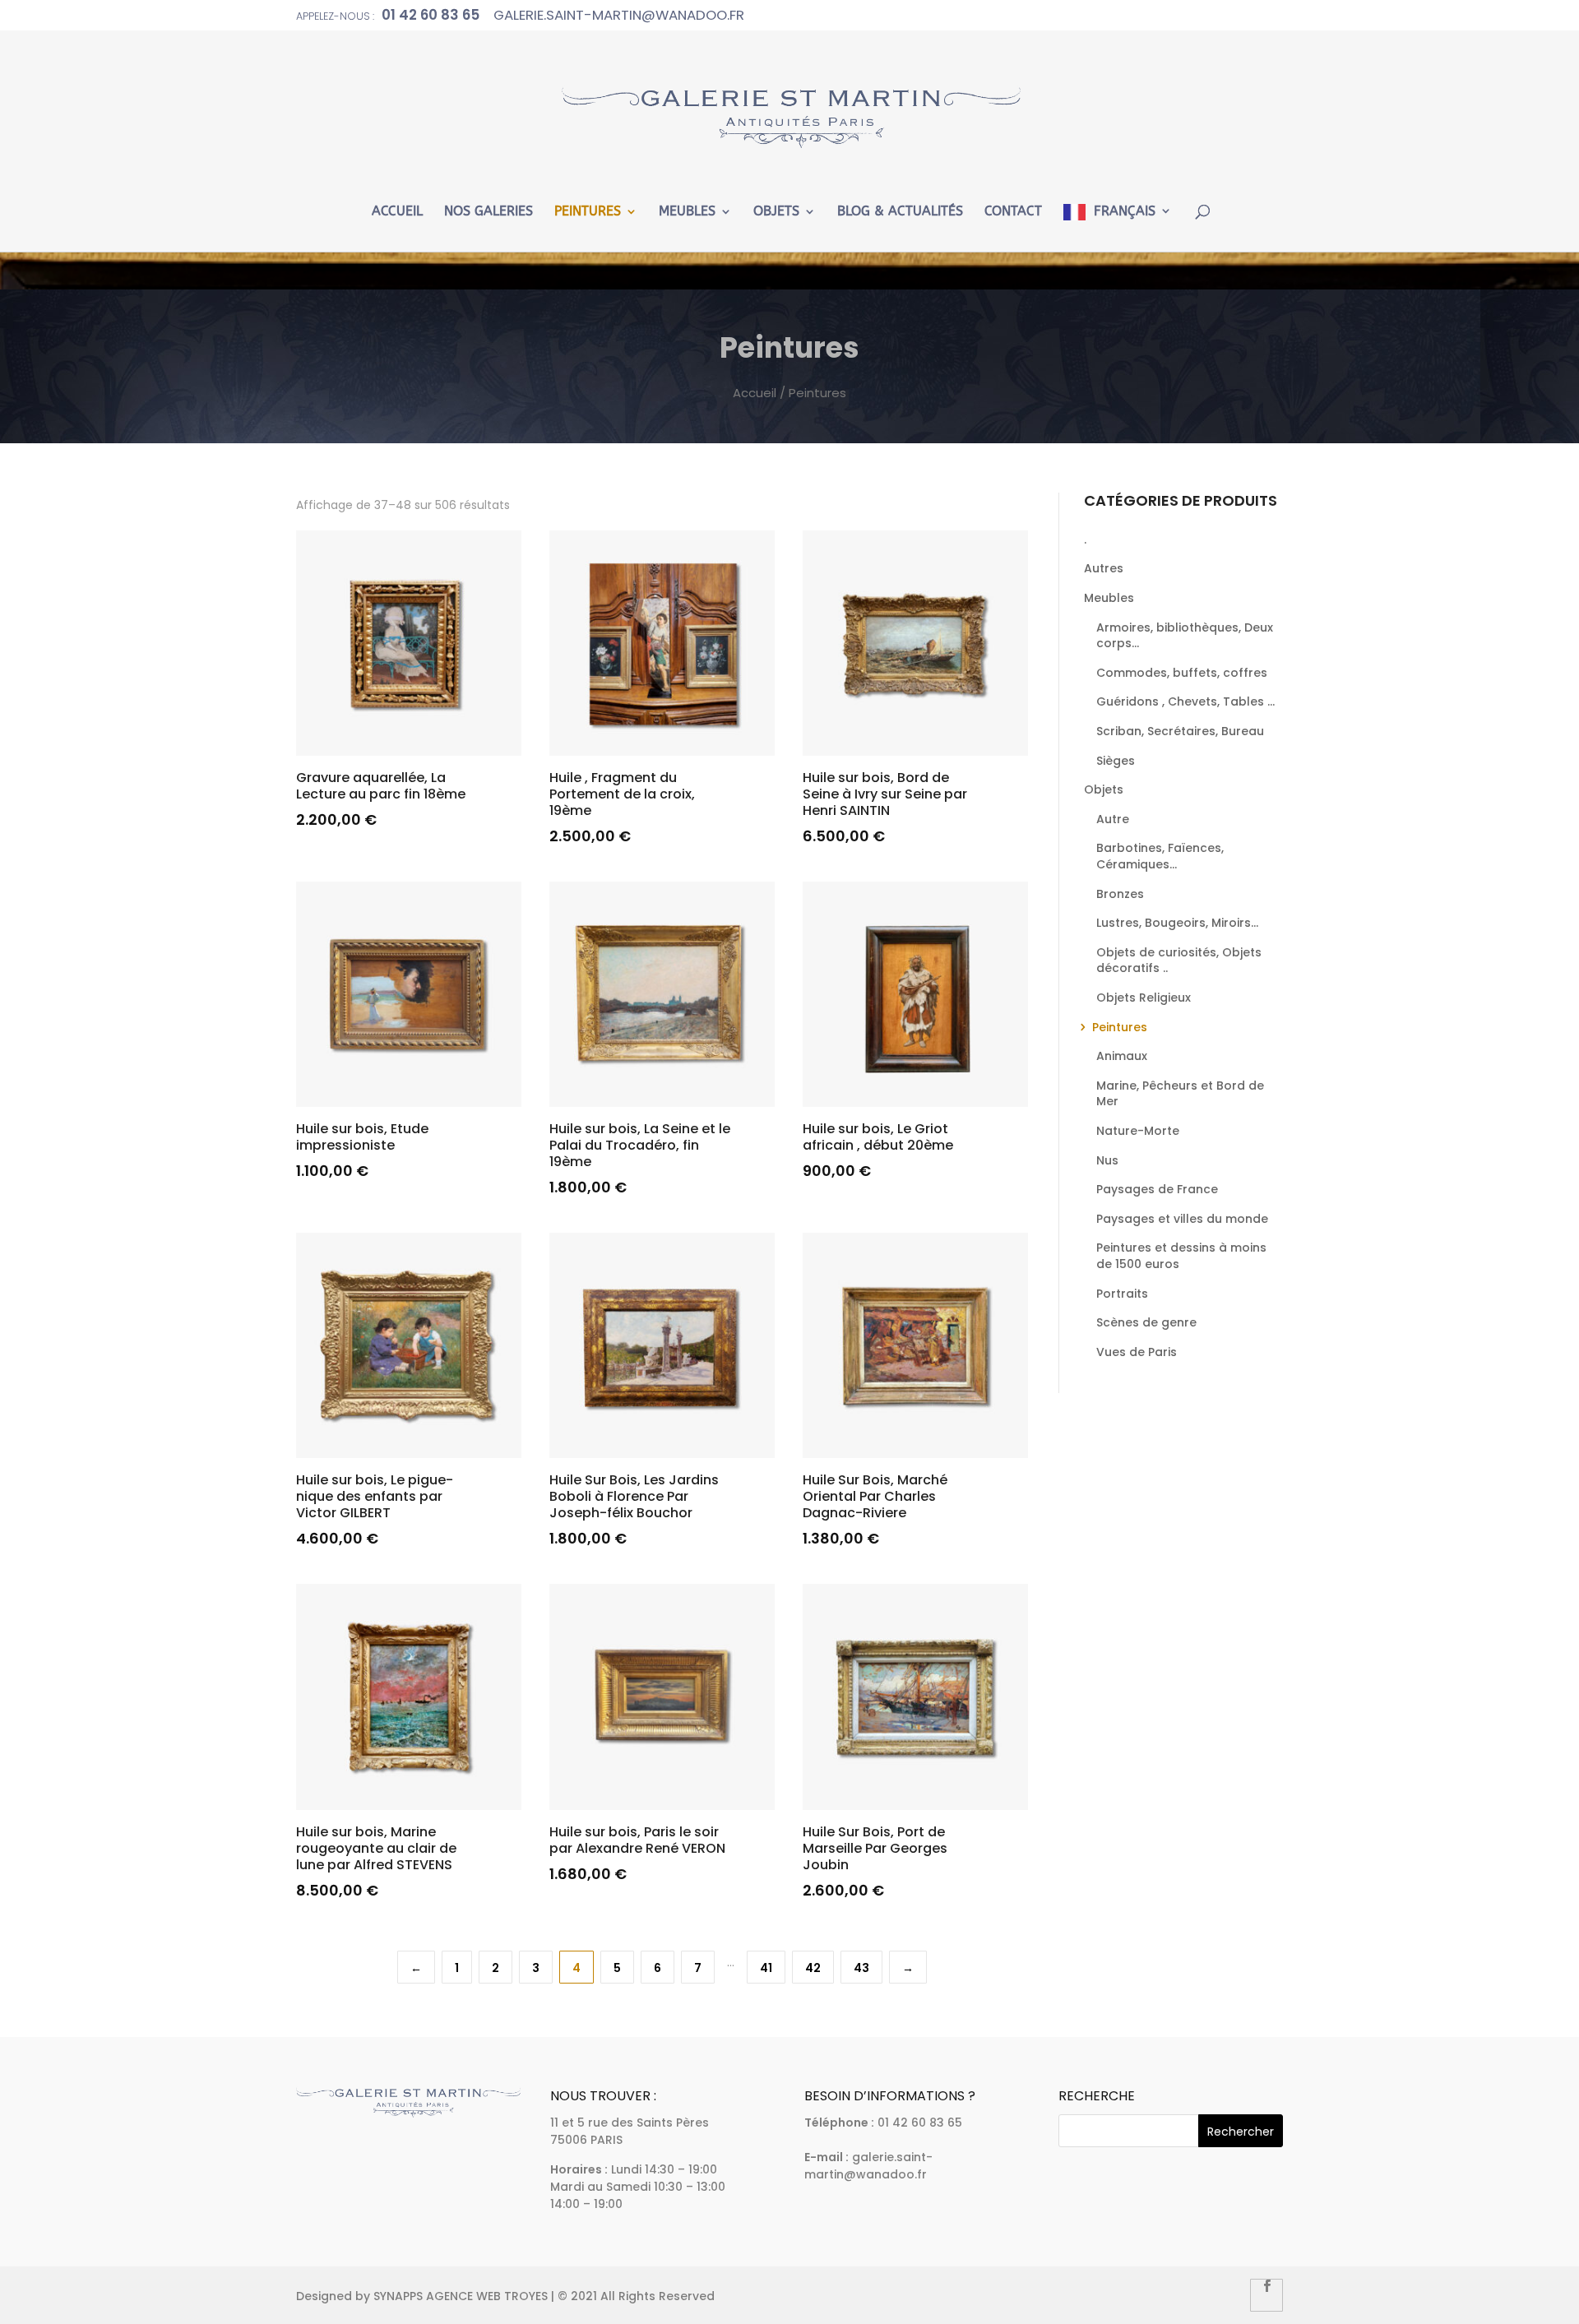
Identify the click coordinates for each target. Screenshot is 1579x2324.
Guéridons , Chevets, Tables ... (1185, 701)
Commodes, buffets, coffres (1182, 673)
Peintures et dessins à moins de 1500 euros (1181, 1256)
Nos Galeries (489, 212)
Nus (1107, 1160)
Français (1125, 211)
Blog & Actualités (900, 212)
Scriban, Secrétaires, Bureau (1180, 731)
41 (766, 1968)
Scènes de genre (1146, 1322)
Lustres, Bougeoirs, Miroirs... (1177, 923)
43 (861, 1968)
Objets (776, 212)
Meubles (687, 212)
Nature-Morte (1138, 1131)
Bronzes (1120, 894)
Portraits (1122, 1294)
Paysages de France (1157, 1189)
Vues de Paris (1137, 1352)
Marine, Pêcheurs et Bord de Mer (1180, 1094)
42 (813, 1968)
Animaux (1122, 1056)
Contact (1013, 212)
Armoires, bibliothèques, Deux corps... (1185, 636)
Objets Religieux (1144, 998)
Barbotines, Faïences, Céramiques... (1160, 856)
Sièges (1116, 761)
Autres (1104, 568)
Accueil (397, 212)
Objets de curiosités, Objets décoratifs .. (1179, 961)
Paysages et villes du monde (1182, 1219)
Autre (1113, 819)
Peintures (588, 212)
